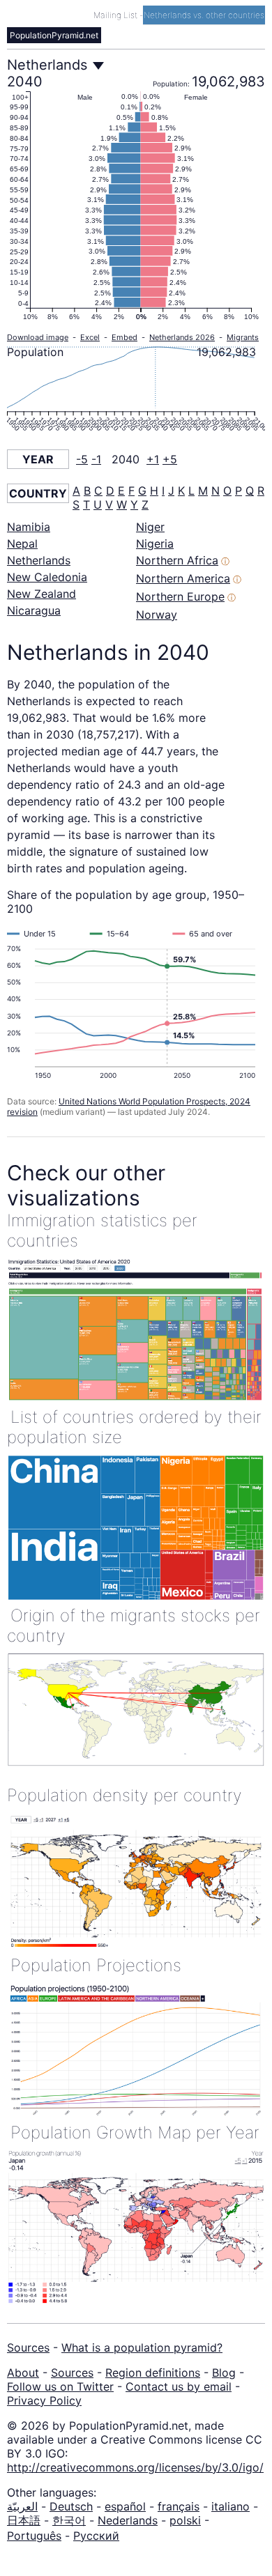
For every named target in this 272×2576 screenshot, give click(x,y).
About (23, 2373)
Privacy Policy (44, 2400)
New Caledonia (47, 577)
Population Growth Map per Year (135, 2132)
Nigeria (155, 543)
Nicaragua (34, 610)
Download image (38, 337)
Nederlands (128, 2520)
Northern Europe (180, 596)
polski (185, 2520)
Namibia (29, 527)
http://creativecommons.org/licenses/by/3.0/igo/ (135, 2467)
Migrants (243, 337)
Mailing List (116, 15)
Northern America (183, 578)
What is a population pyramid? (142, 2347)
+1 (153, 459)
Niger (150, 527)
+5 (170, 459)
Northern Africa (177, 560)
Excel (90, 337)
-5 (82, 459)
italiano (231, 2506)
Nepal (22, 543)
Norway (157, 615)
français (179, 2506)
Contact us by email (179, 2386)
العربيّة (22, 2506)
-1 (96, 459)
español (125, 2506)
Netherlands (39, 560)
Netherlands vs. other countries (204, 15)
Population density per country (124, 1795)
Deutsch (71, 2506)
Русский (96, 2536)
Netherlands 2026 (182, 337)
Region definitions (153, 2373)
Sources (28, 2347)
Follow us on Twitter (60, 2386)
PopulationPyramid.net (54, 35)
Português (34, 2536)
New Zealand (41, 594)
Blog (224, 2373)
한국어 (69, 2520)
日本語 (24, 2520)
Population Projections (96, 1965)
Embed (124, 337)
